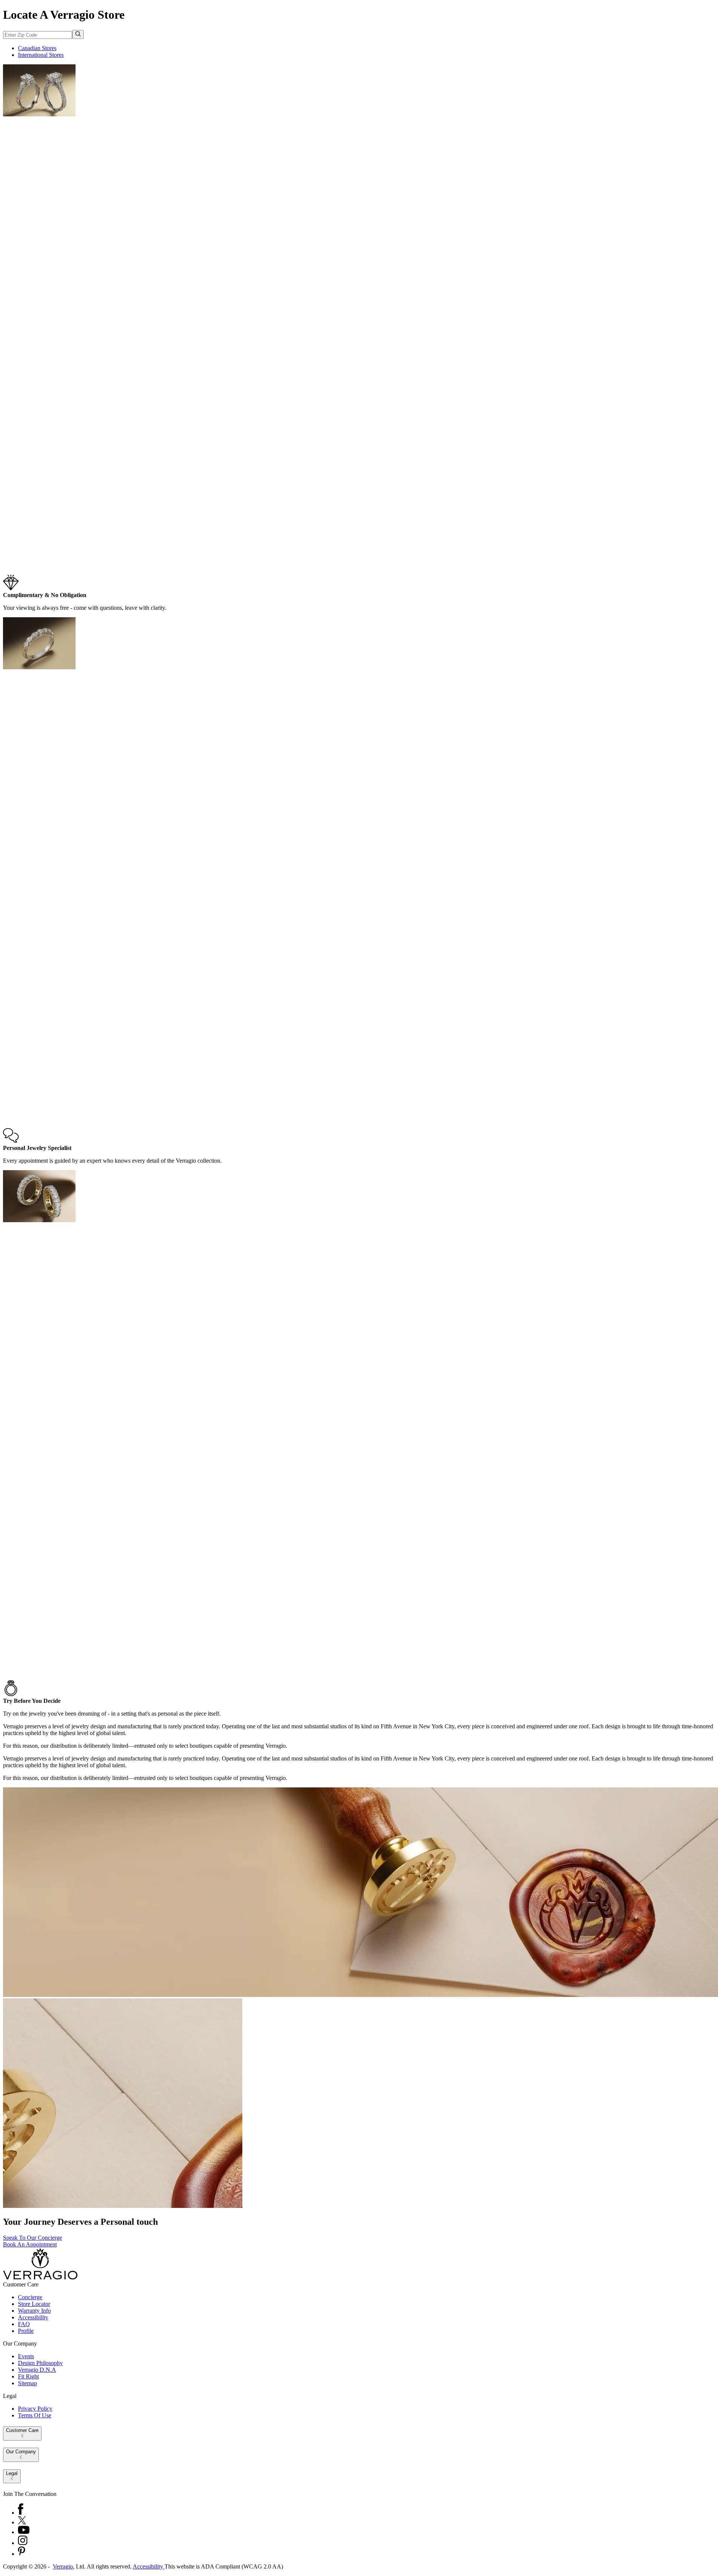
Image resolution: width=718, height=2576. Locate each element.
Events (26, 2356)
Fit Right (28, 2376)
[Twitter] (22, 2522)
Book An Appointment (30, 2244)
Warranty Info (34, 2311)
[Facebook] (21, 2513)
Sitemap (27, 2383)
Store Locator (34, 2304)
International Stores (41, 55)
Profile (26, 2331)
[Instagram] (23, 2543)
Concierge (30, 2297)
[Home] (40, 2278)
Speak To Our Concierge (33, 2238)
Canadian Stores (37, 48)
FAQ (24, 2324)
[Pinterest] (22, 2554)
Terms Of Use (35, 2415)
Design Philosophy (40, 2363)
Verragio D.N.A (37, 2370)
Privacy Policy (35, 2409)
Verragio (63, 2566)
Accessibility (33, 2317)
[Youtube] (24, 2532)
